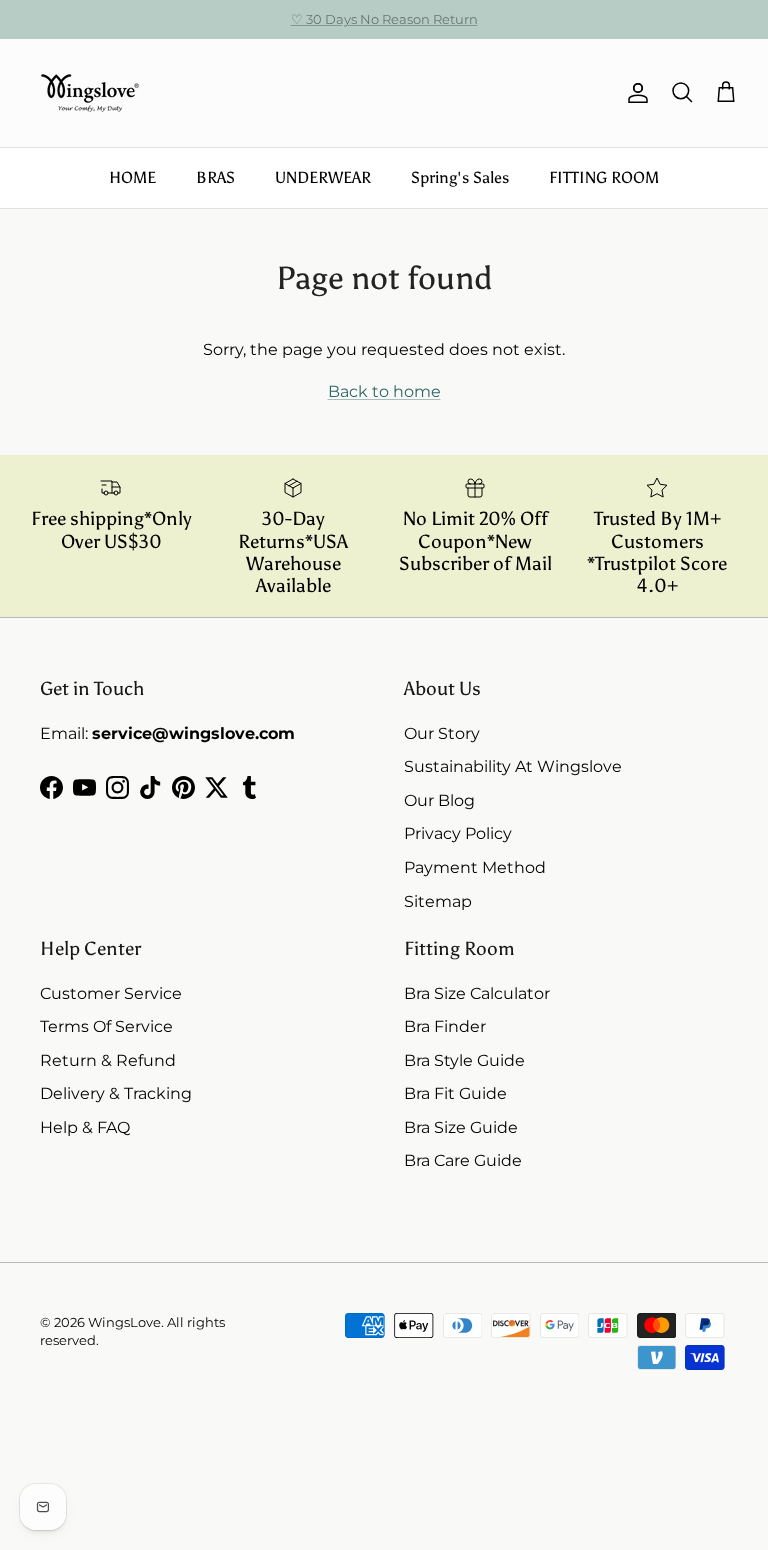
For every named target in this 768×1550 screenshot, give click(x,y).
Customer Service (111, 993)
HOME (132, 177)
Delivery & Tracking (116, 1093)
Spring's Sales (460, 177)
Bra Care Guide (463, 1160)
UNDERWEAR (323, 177)
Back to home (384, 391)
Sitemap (438, 901)
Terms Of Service (106, 1026)
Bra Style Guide (464, 1060)
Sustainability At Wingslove (513, 766)
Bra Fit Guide (455, 1093)
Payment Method (475, 867)
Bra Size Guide (461, 1127)
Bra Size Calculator (477, 993)
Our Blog (439, 800)
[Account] (634, 93)
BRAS (215, 177)
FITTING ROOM (604, 177)
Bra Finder (445, 1026)
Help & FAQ (85, 1127)
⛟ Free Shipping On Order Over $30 (384, 27)
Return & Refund (108, 1060)
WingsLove (124, 1322)
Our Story (442, 733)
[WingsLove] (90, 93)
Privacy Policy (458, 833)
